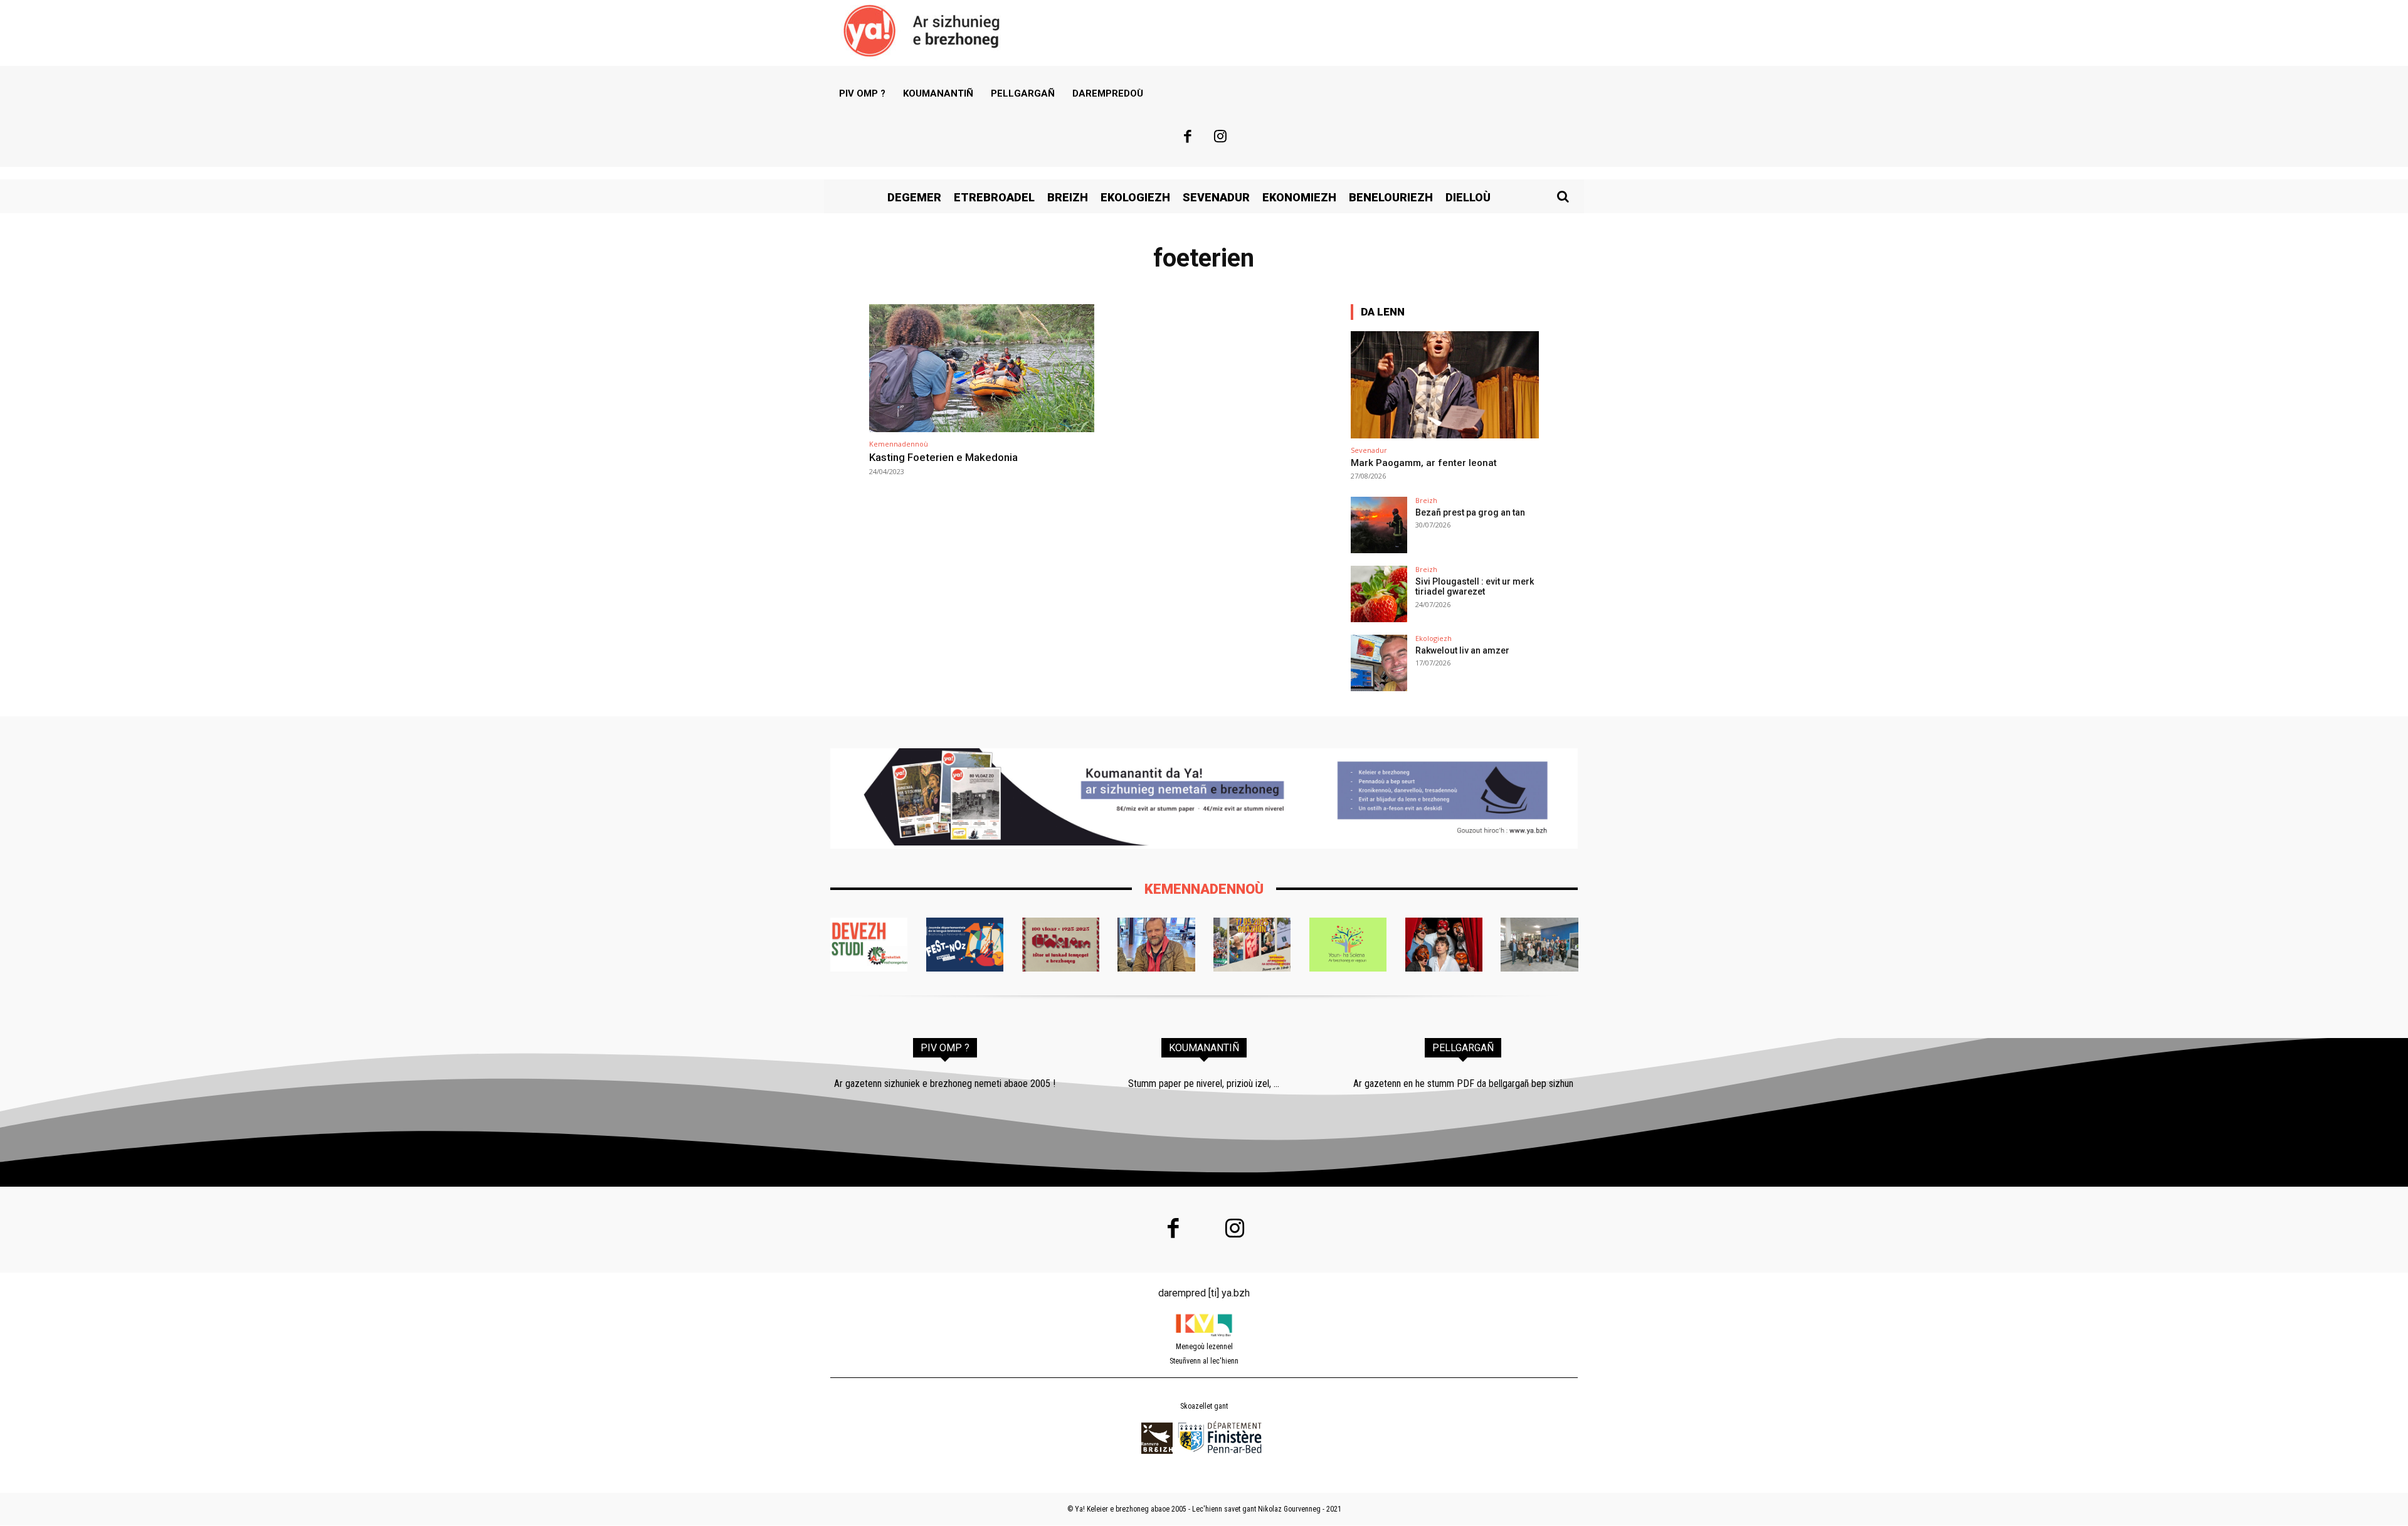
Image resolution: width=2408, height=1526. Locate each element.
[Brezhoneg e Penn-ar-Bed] (965, 945)
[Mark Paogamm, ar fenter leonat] (1445, 385)
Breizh (1426, 500)
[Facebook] (1188, 138)
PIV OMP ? (945, 1048)
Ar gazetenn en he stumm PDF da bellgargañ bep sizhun (1463, 1084)
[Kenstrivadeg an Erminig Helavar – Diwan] (1539, 945)
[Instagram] (1221, 138)
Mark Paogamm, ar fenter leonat (1424, 463)
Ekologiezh (1434, 638)
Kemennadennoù (899, 444)
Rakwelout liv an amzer (1462, 650)
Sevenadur (1369, 450)
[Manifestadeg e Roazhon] (1252, 945)
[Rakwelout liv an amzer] (1379, 663)
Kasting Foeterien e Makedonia (943, 457)
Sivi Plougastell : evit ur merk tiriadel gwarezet (1475, 587)
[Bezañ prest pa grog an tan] (1379, 525)
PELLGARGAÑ (1463, 1048)
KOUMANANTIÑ (1204, 1048)
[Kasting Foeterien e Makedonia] (982, 368)
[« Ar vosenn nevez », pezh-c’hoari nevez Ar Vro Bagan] (1444, 945)
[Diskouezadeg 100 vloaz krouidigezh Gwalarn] (1061, 945)
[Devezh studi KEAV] (869, 945)
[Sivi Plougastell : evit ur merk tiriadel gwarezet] (1379, 594)
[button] (1563, 196)
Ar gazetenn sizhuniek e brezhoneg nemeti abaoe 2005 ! (945, 1084)
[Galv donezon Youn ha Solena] (1348, 945)
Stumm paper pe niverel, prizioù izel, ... (1204, 1084)
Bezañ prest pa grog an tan (1470, 512)
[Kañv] (1156, 945)
